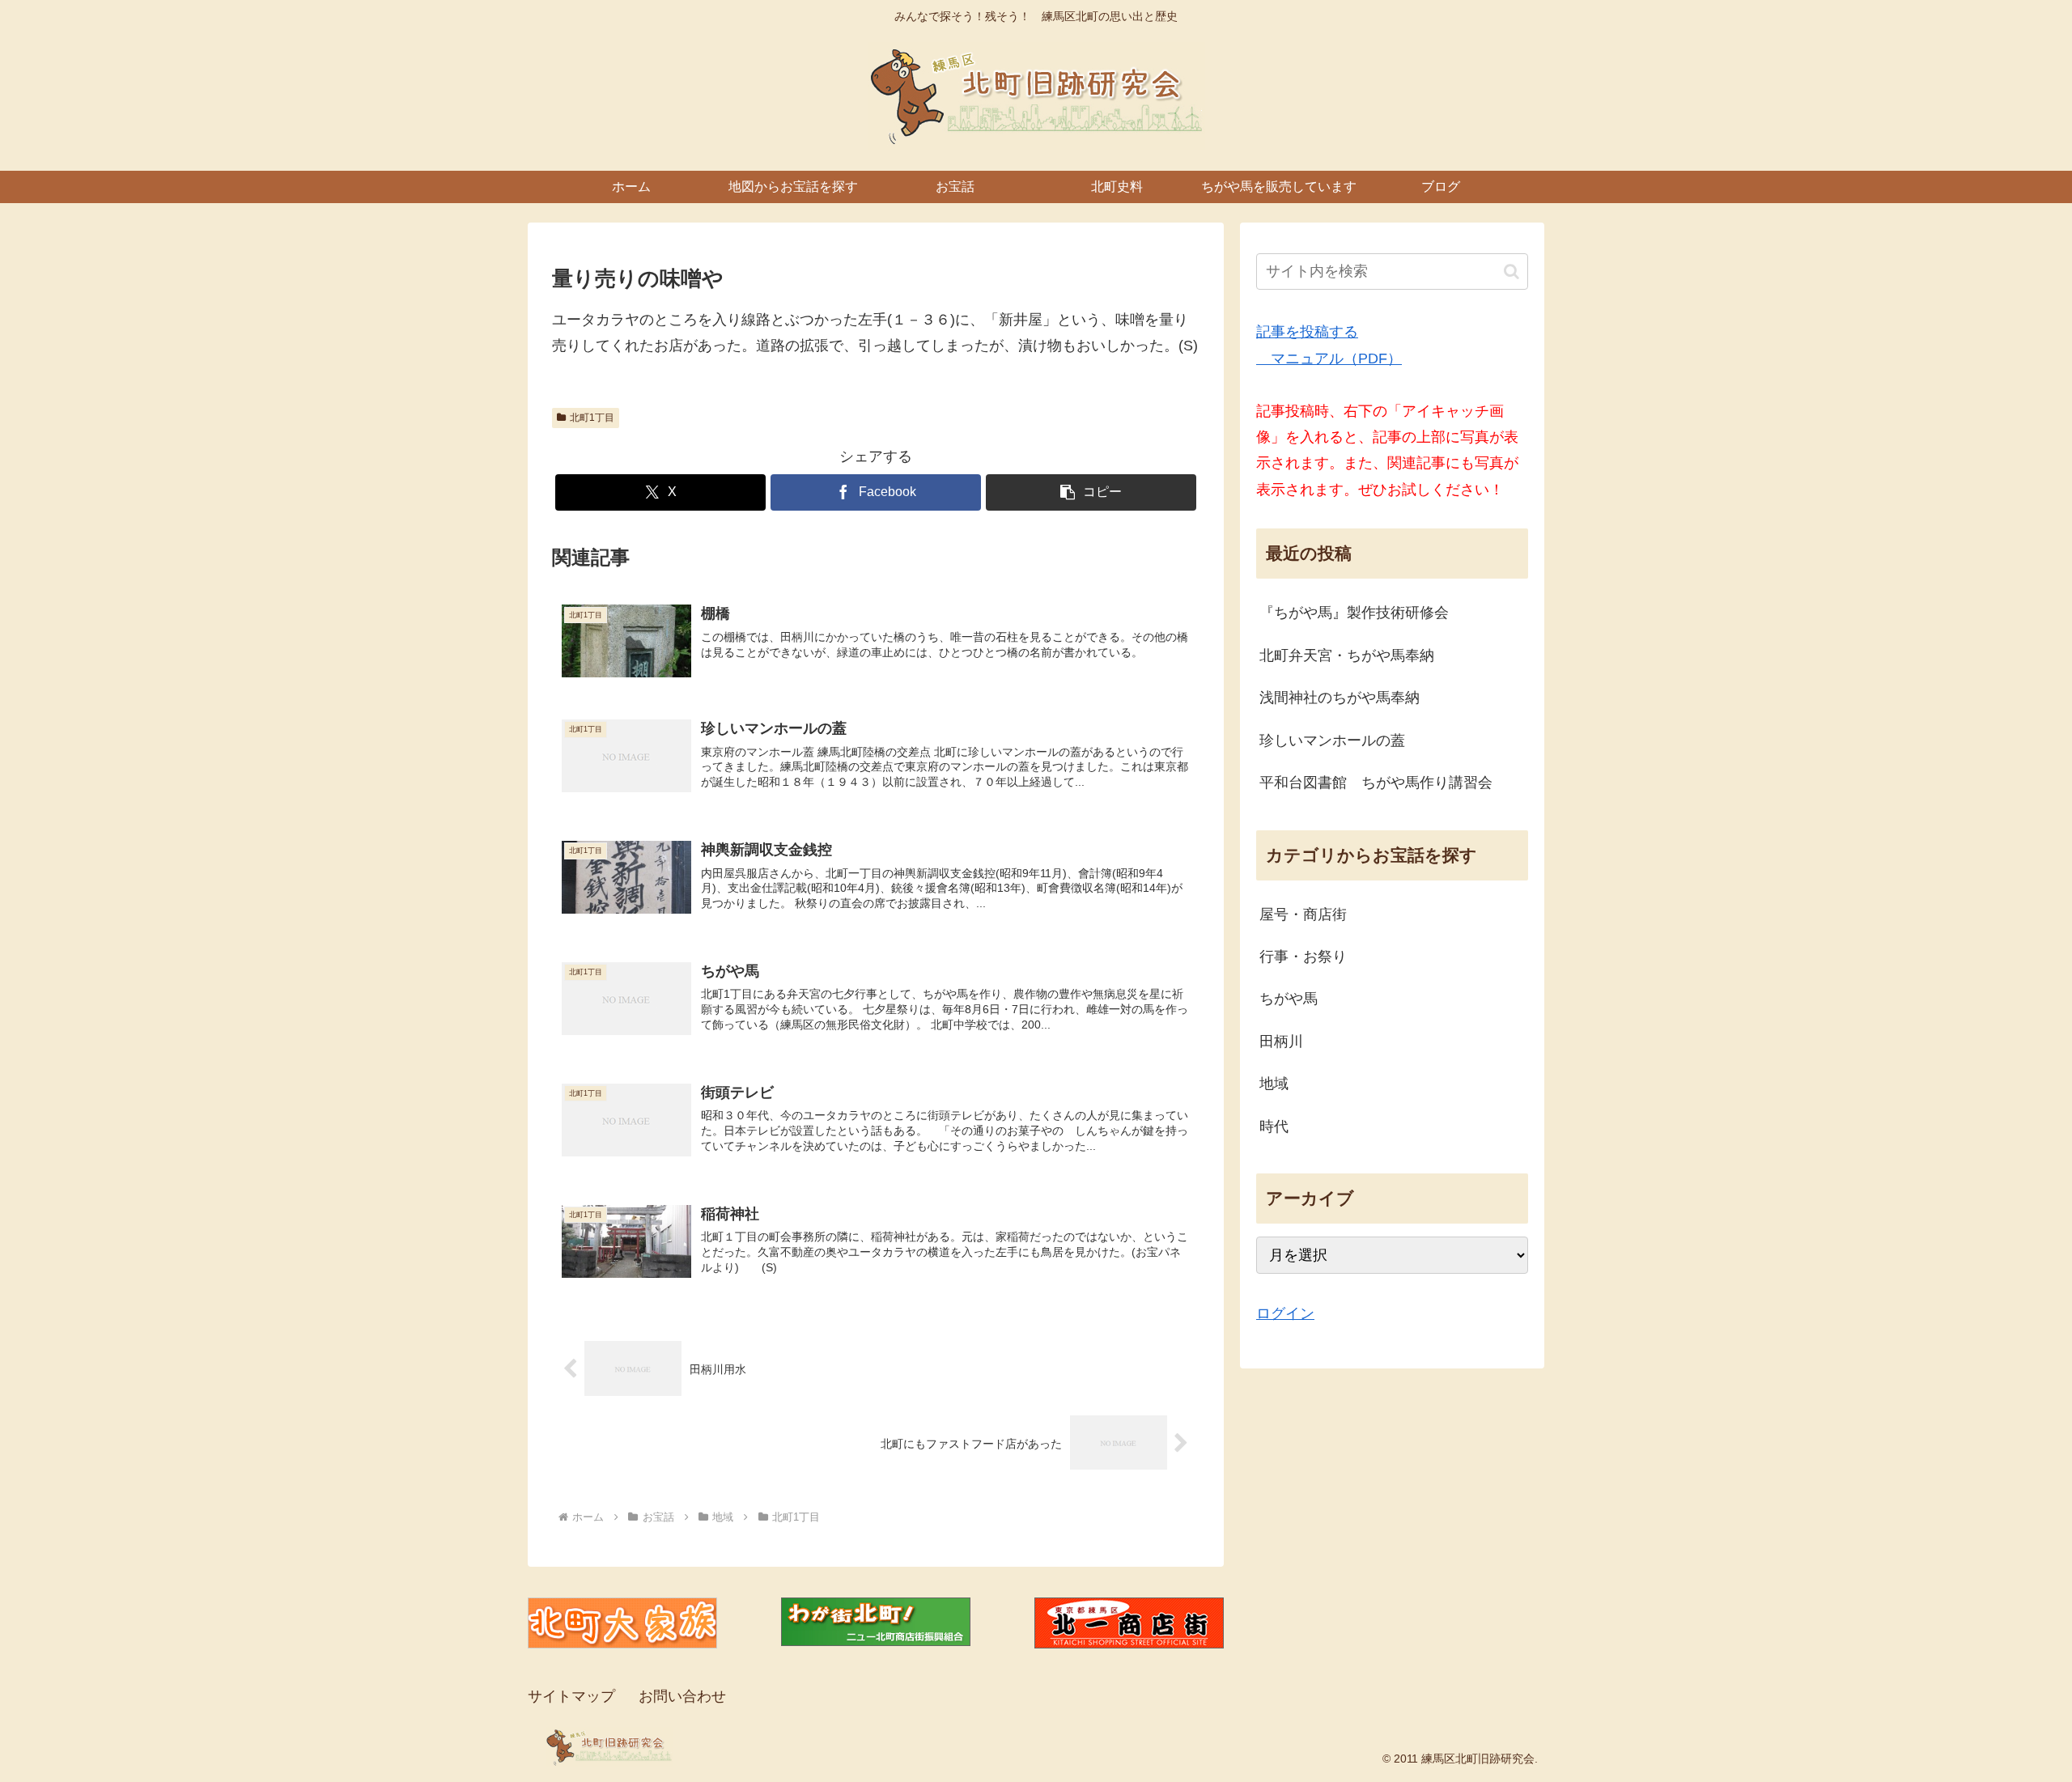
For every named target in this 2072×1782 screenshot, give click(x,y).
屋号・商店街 (1303, 914)
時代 (1274, 1126)
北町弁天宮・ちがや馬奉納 (1347, 656)
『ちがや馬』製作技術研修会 (1354, 613)
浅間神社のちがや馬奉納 (1340, 698)
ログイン (1285, 1313)
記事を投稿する (1307, 332)
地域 (1274, 1084)
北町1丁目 (592, 418)
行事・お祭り (1303, 957)
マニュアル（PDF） (1329, 359)
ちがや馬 (1289, 999)
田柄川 (1281, 1042)
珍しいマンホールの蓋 (1332, 740)
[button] (1091, 492)
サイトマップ (571, 1696)
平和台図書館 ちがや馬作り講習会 (1376, 783)
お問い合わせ (682, 1696)
